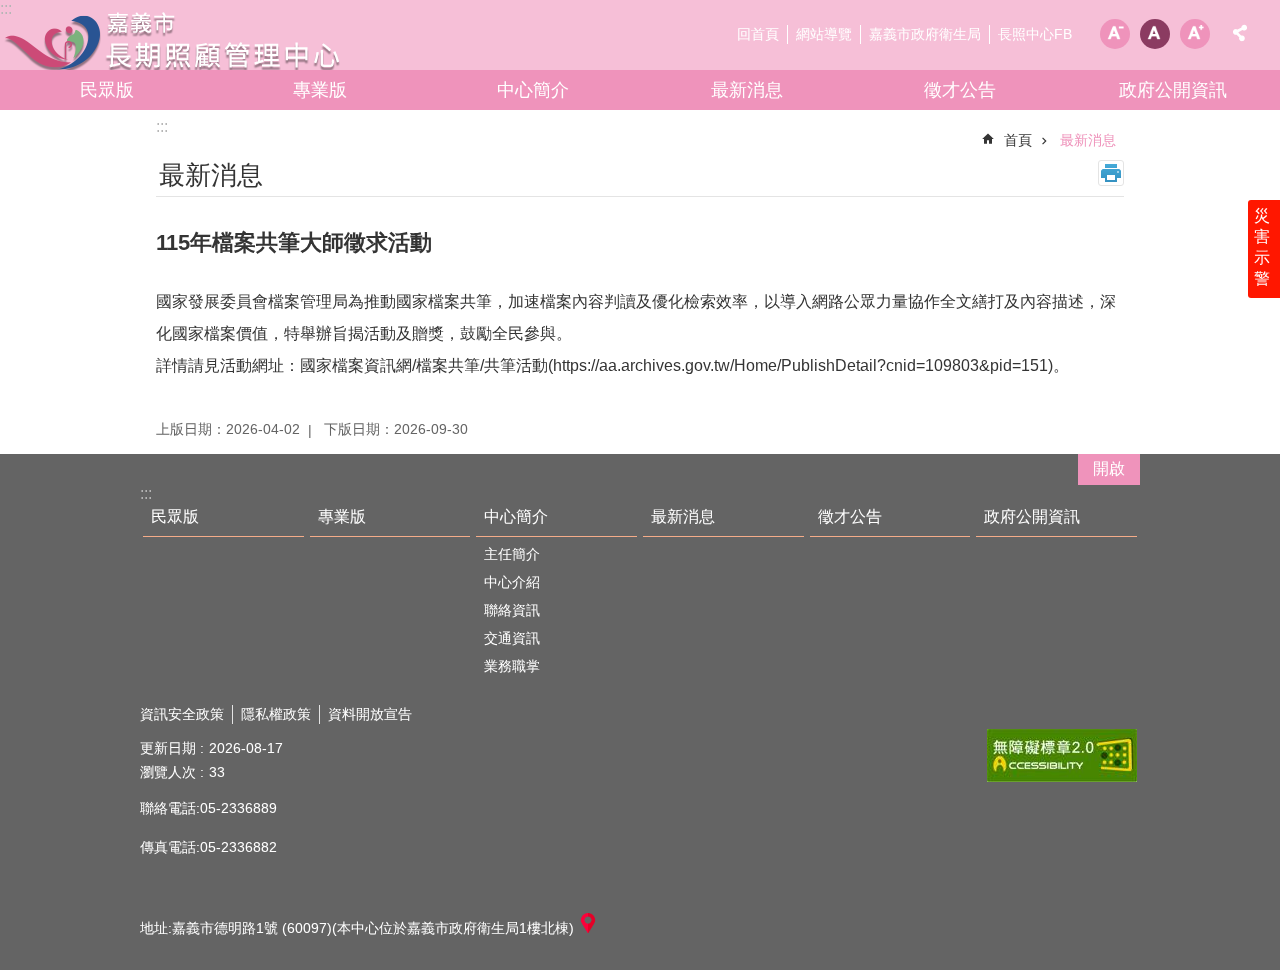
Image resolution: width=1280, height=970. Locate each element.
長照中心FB (1035, 34)
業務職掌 (512, 666)
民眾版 (107, 90)
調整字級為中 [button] (1155, 34)
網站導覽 (824, 34)
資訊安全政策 (182, 714)
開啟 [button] (1109, 468)
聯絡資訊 (512, 610)
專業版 (320, 90)
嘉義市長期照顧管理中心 (175, 40)
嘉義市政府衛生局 (925, 34)
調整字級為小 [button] (1115, 34)
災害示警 (1262, 247)
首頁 (1018, 140)
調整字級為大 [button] (1195, 34)
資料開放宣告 (370, 714)
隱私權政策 (276, 714)
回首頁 (758, 34)
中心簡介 (533, 90)
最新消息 (747, 90)
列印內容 (1111, 173)
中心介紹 (512, 582)
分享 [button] (1240, 33)
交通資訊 (512, 638)
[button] (1062, 755)
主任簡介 (512, 554)
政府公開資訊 (1173, 90)
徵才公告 (960, 90)
